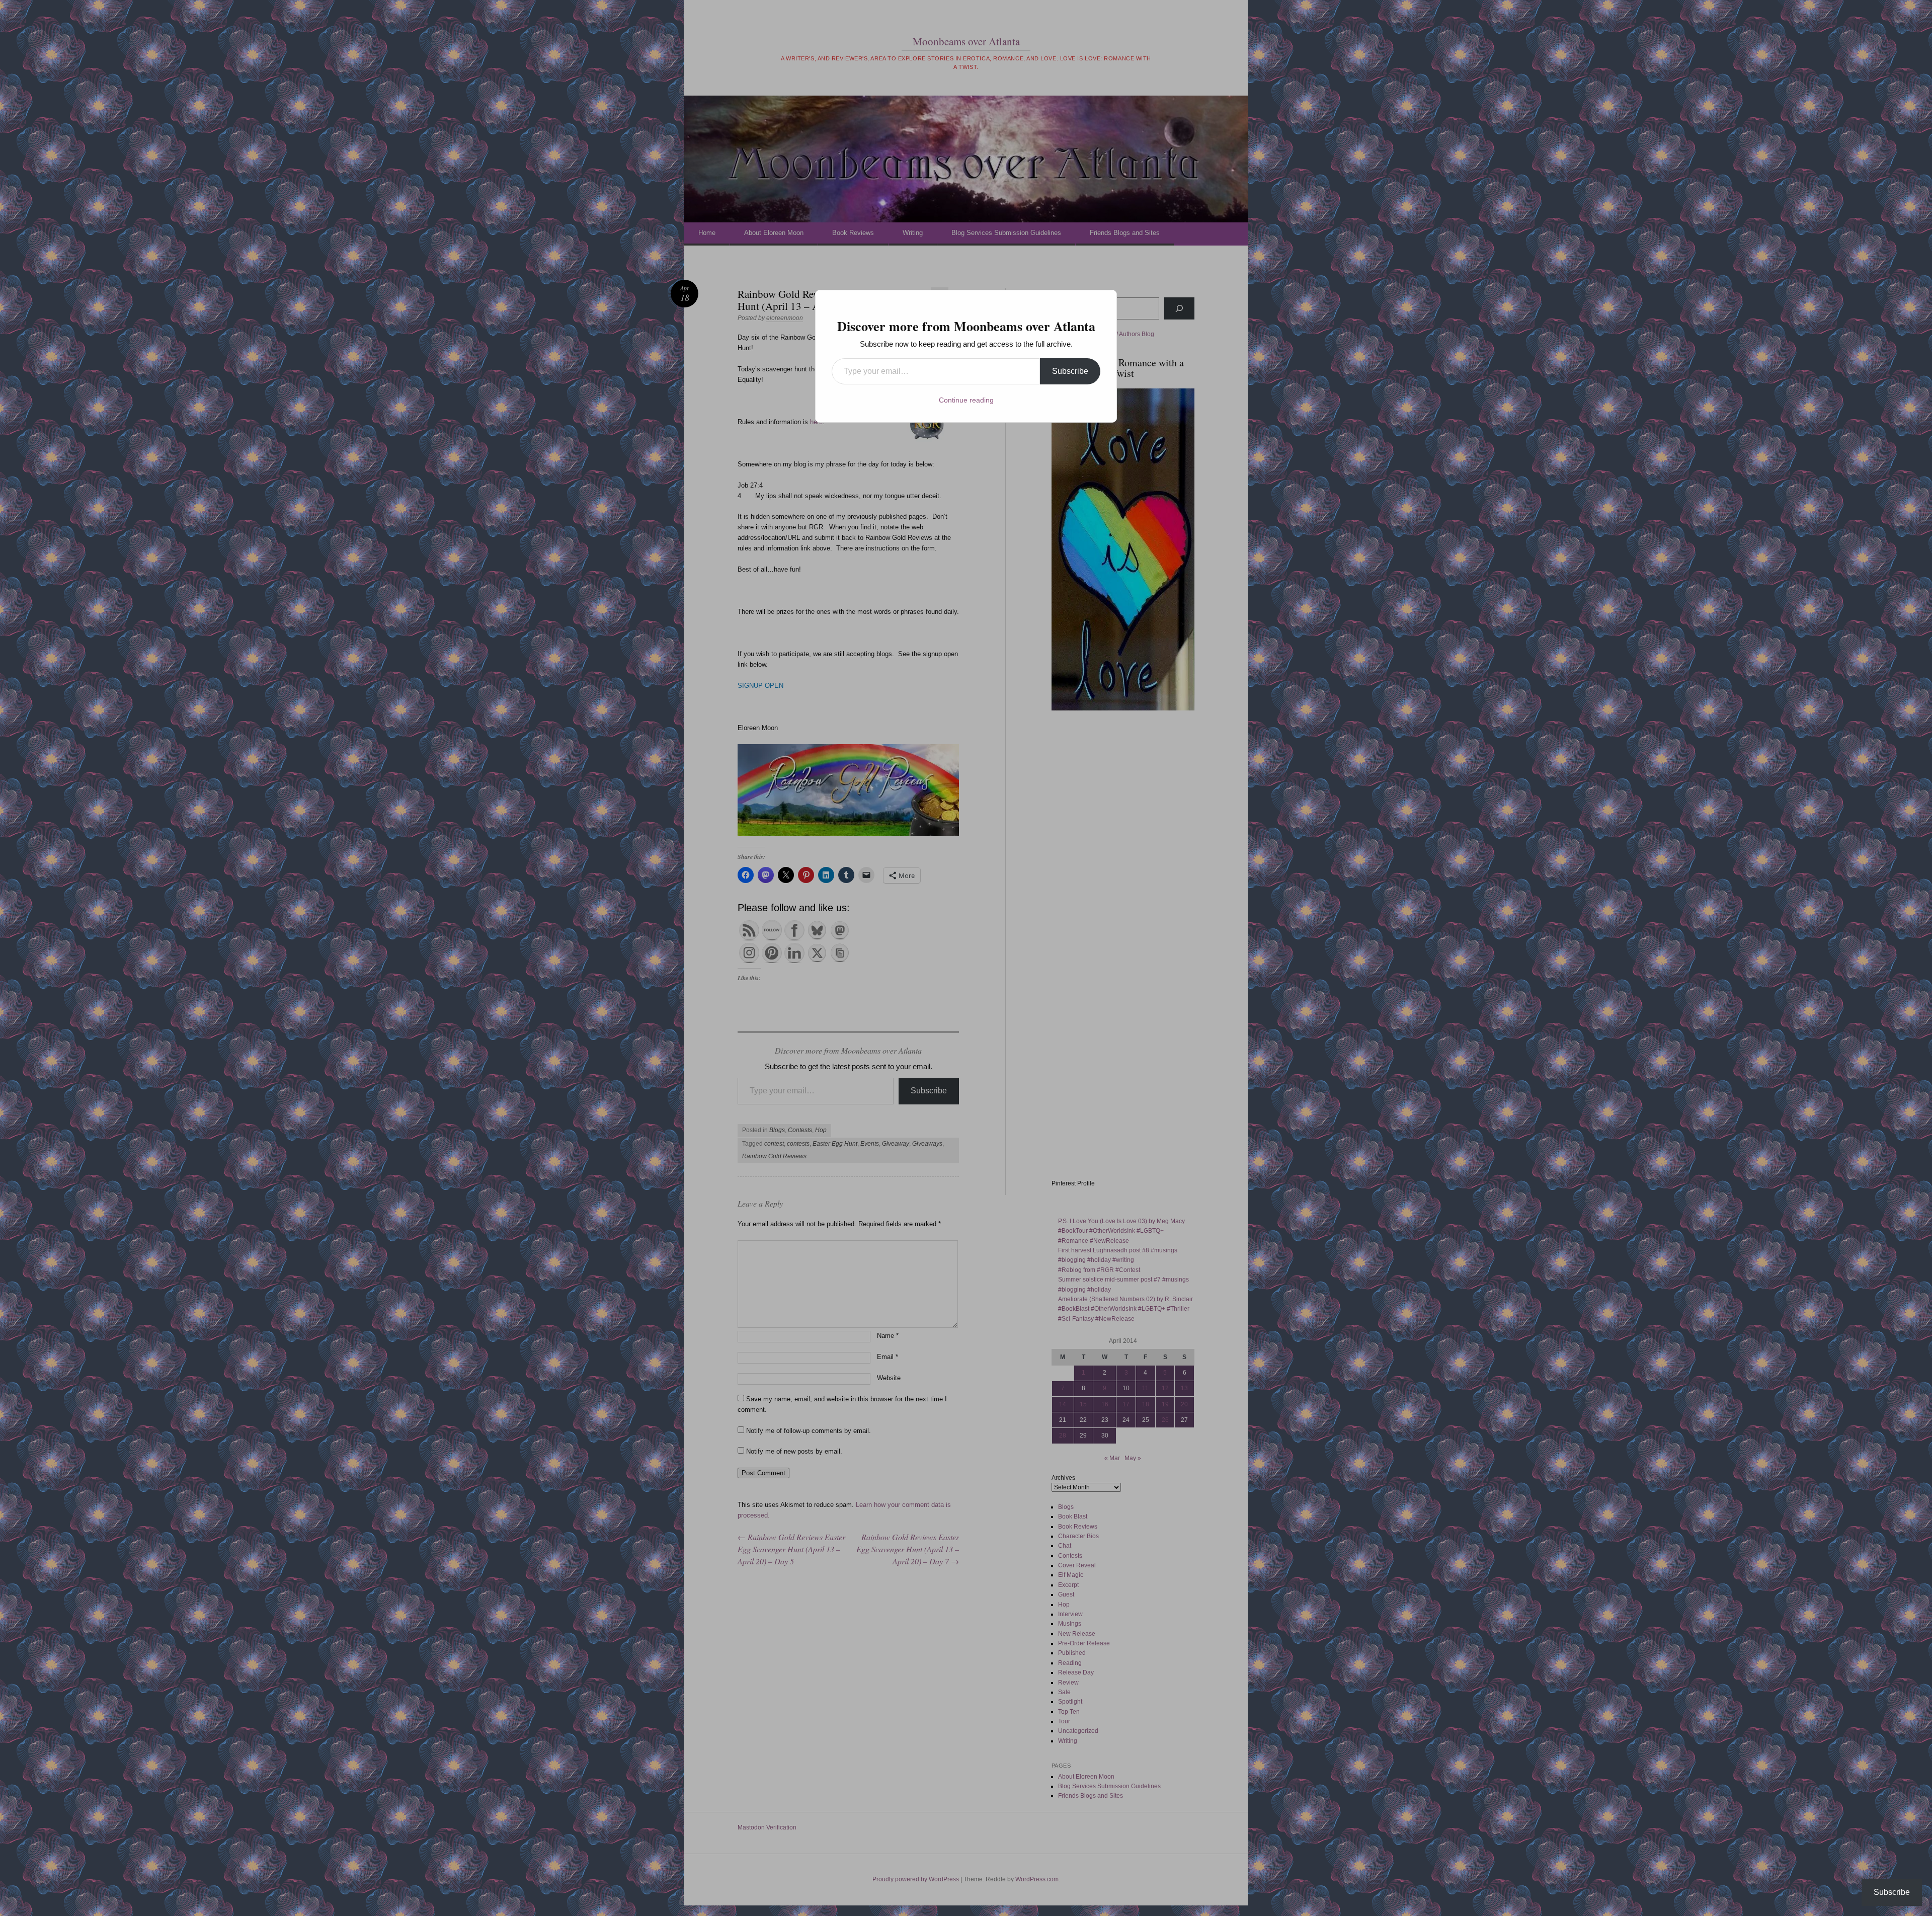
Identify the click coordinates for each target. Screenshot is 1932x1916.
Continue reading (966, 400)
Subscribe (1070, 371)
